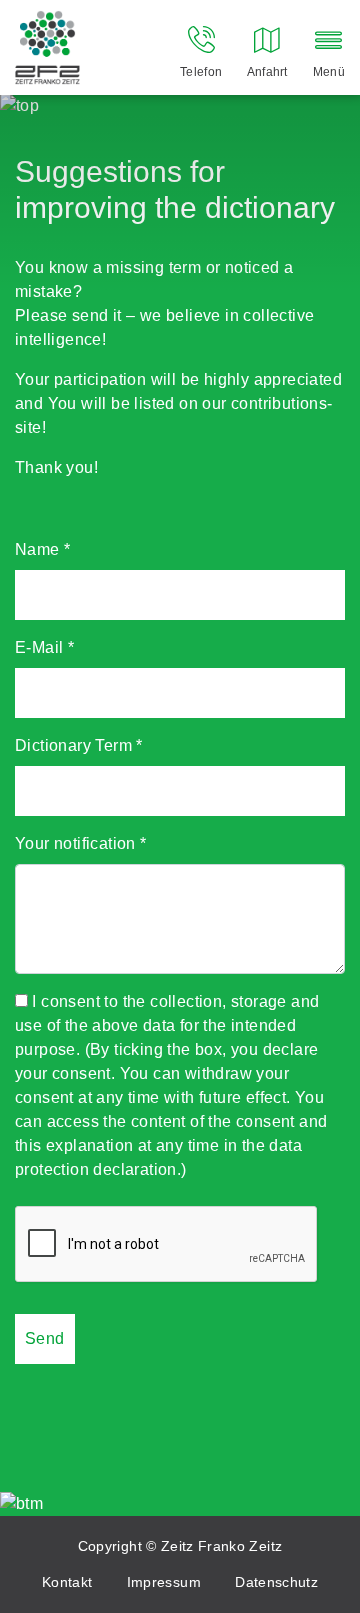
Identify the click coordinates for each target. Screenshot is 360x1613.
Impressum (164, 1582)
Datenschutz (276, 1582)
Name (42, 549)
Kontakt (67, 1582)
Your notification (81, 843)
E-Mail (44, 647)
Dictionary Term (79, 745)
